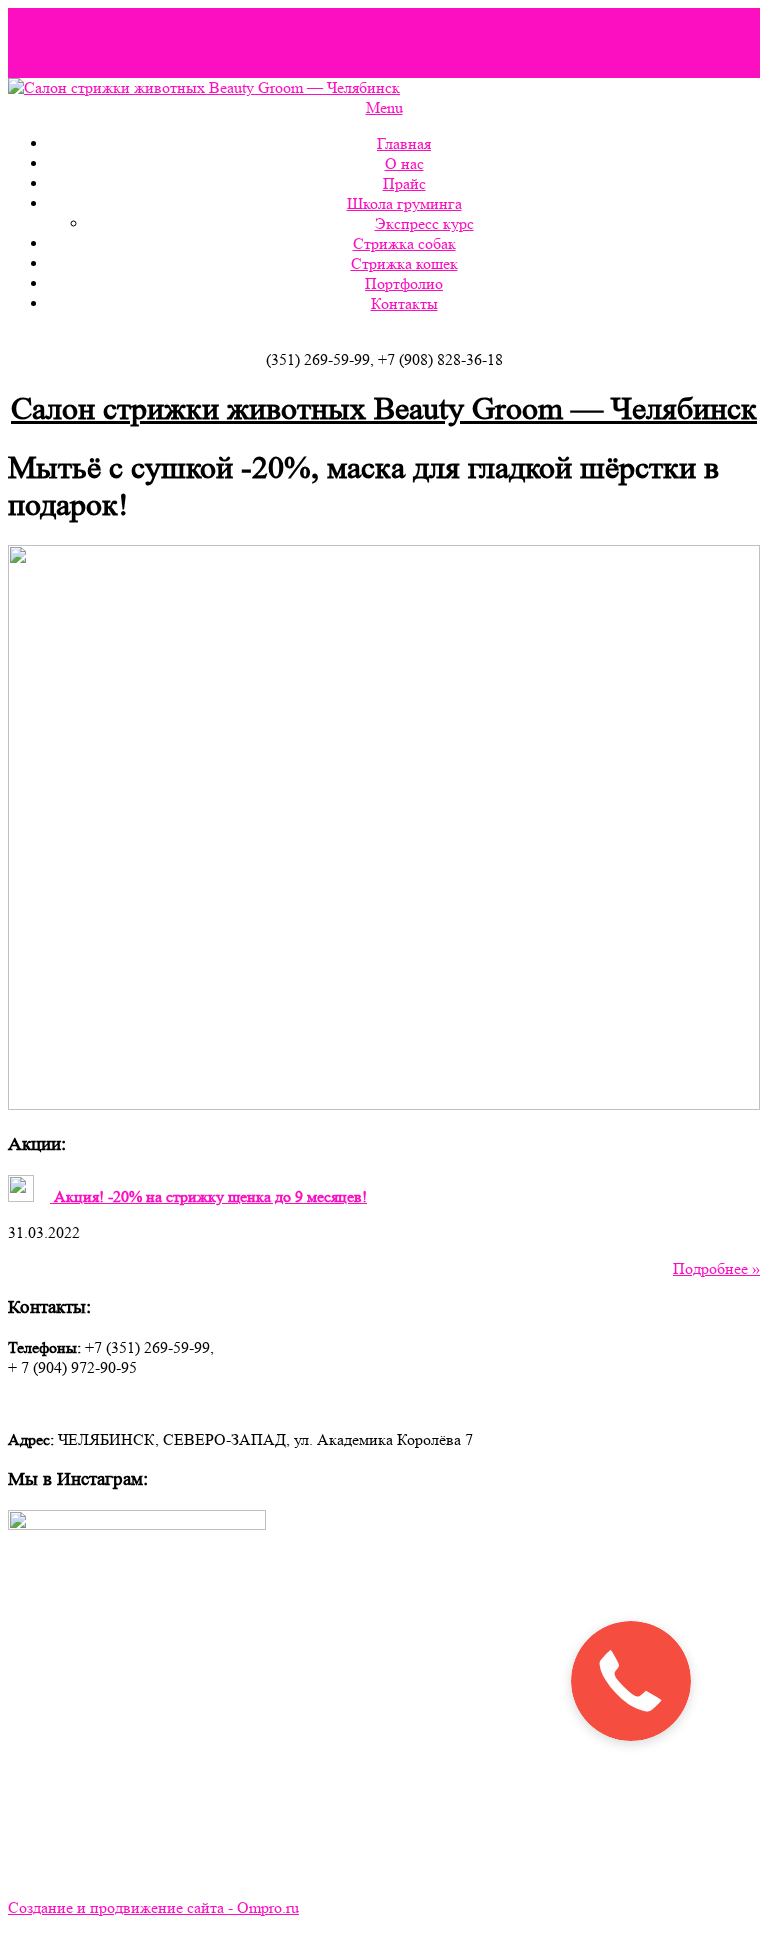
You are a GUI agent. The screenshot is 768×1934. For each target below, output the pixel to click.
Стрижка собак (404, 243)
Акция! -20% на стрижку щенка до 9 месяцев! (208, 1196)
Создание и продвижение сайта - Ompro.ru (153, 1907)
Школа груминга (404, 203)
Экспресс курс (424, 223)
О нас (404, 163)
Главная (404, 143)
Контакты (404, 303)
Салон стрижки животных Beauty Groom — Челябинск (384, 409)
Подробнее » (716, 1268)
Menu (384, 107)
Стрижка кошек (404, 263)
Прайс (404, 183)
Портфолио (404, 283)
